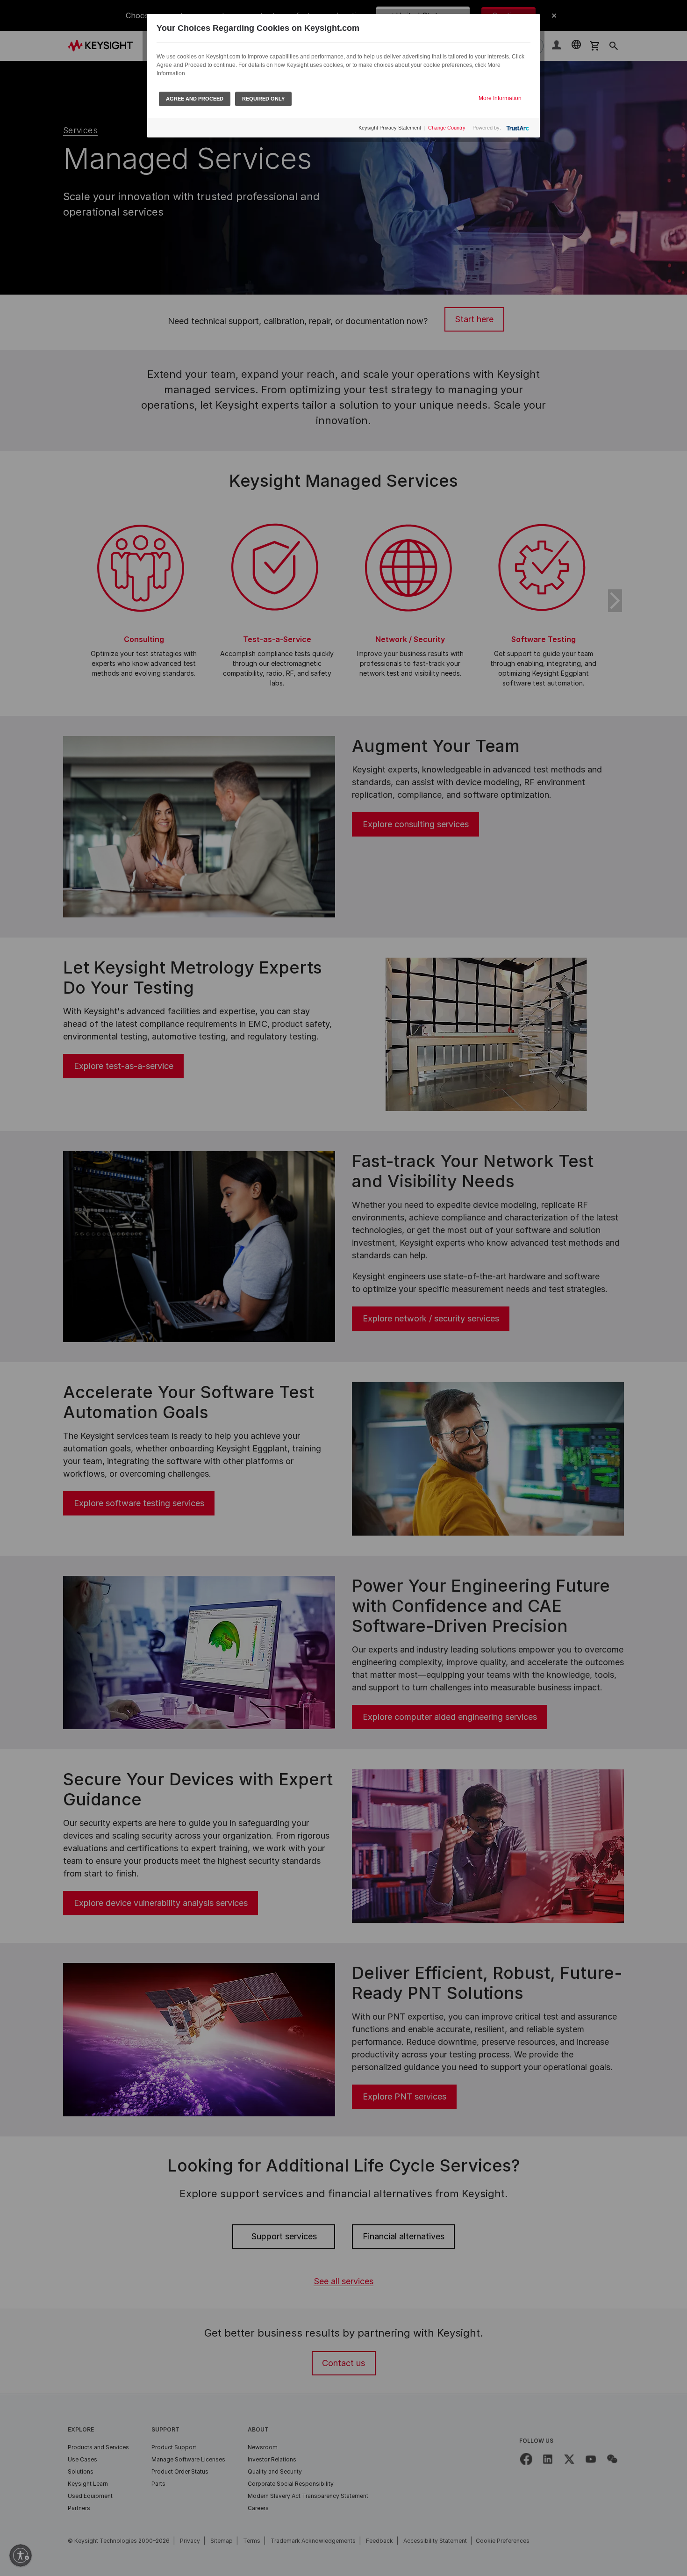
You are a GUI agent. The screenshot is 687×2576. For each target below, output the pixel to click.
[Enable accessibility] (21, 2555)
